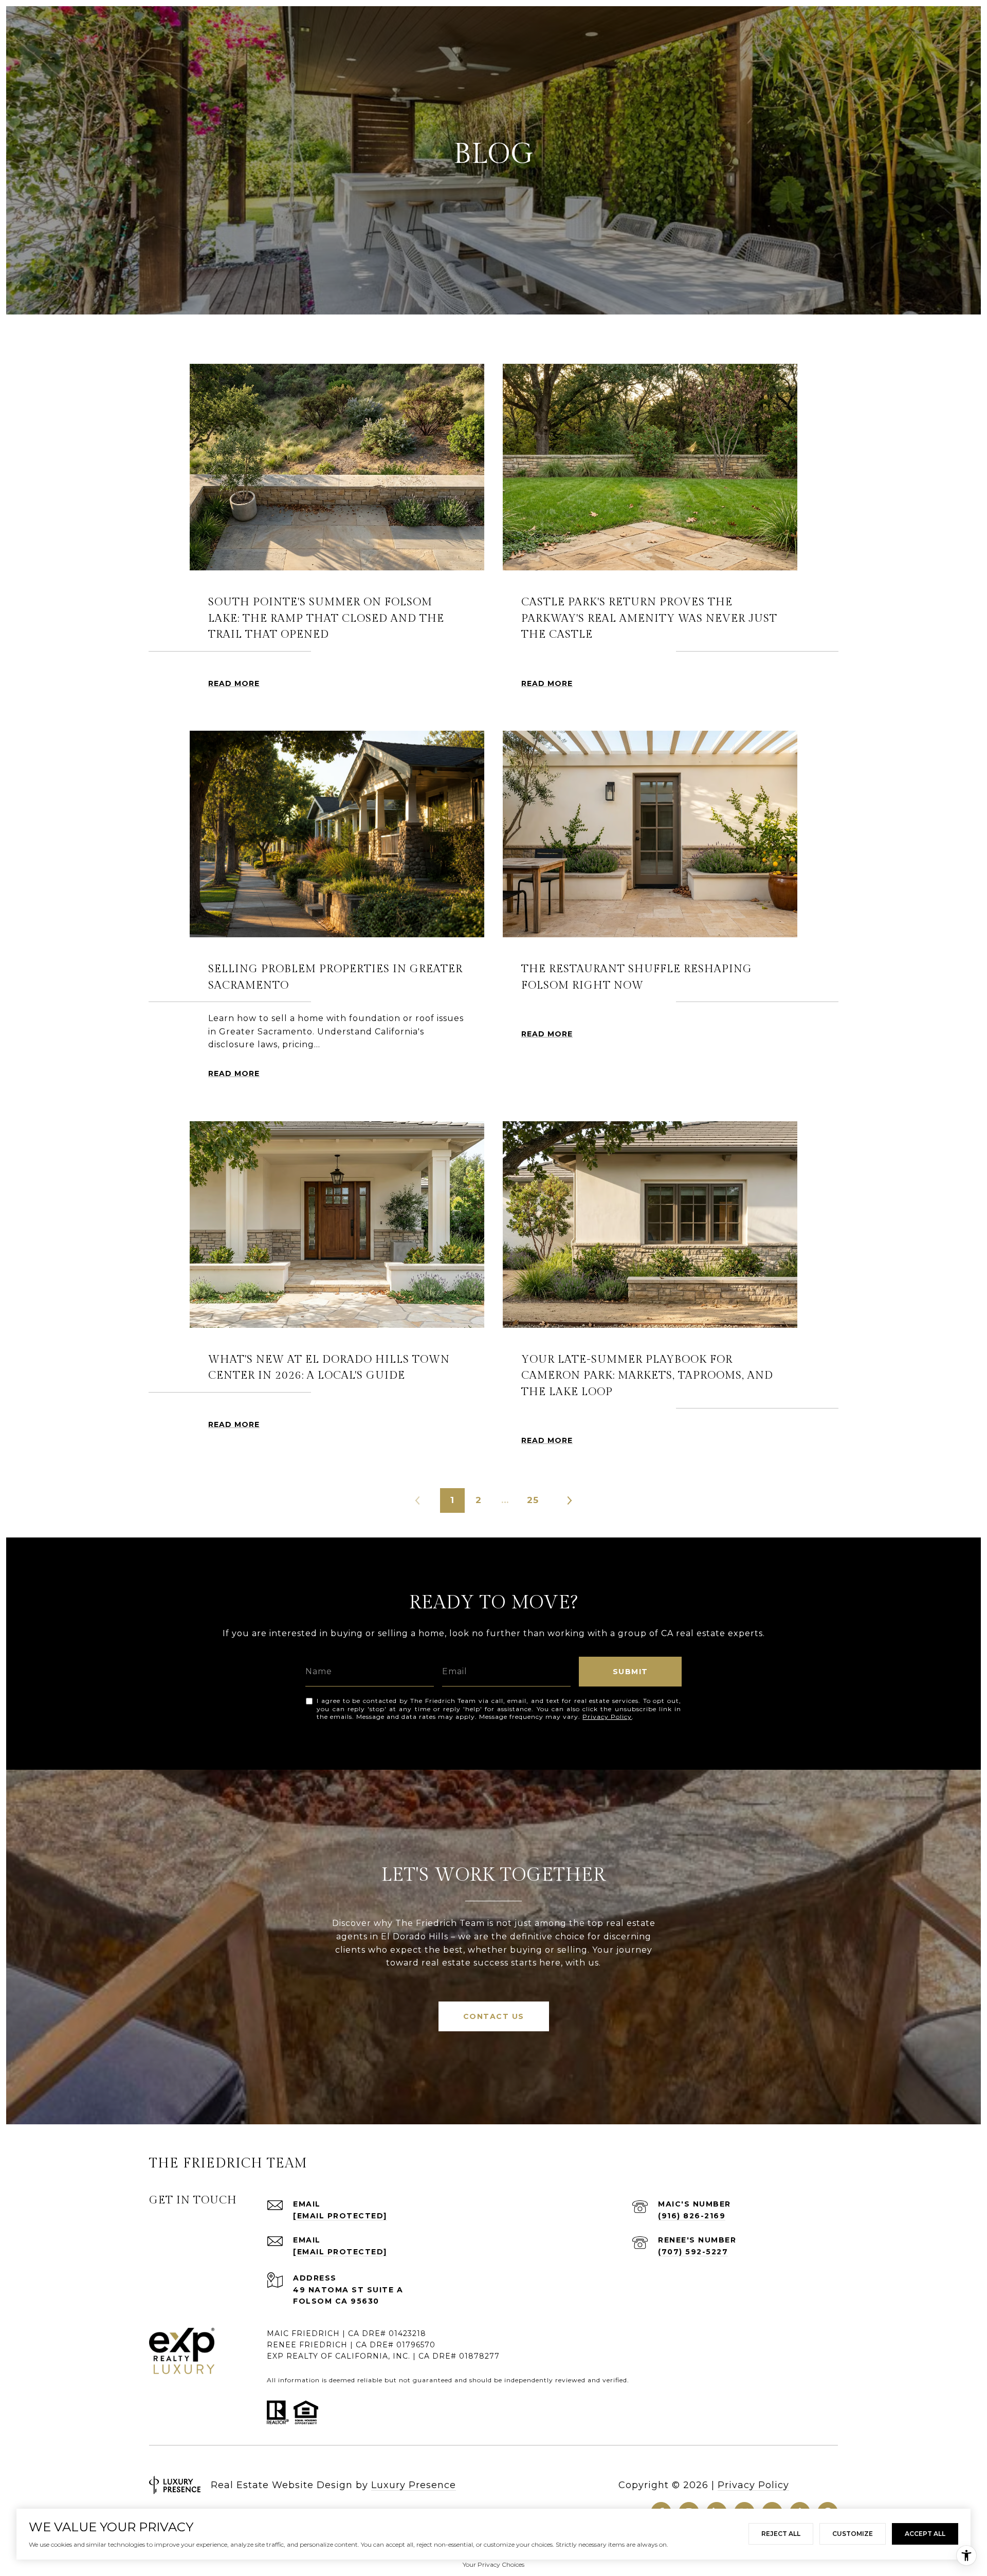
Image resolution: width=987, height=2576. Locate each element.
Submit (630, 1672)
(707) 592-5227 (693, 2252)
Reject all (781, 2534)
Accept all (925, 2534)
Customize (853, 2534)
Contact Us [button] (494, 2016)
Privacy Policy (607, 1717)
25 (533, 1500)
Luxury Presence (414, 2485)
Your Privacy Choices (493, 2564)
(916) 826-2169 (692, 2216)
